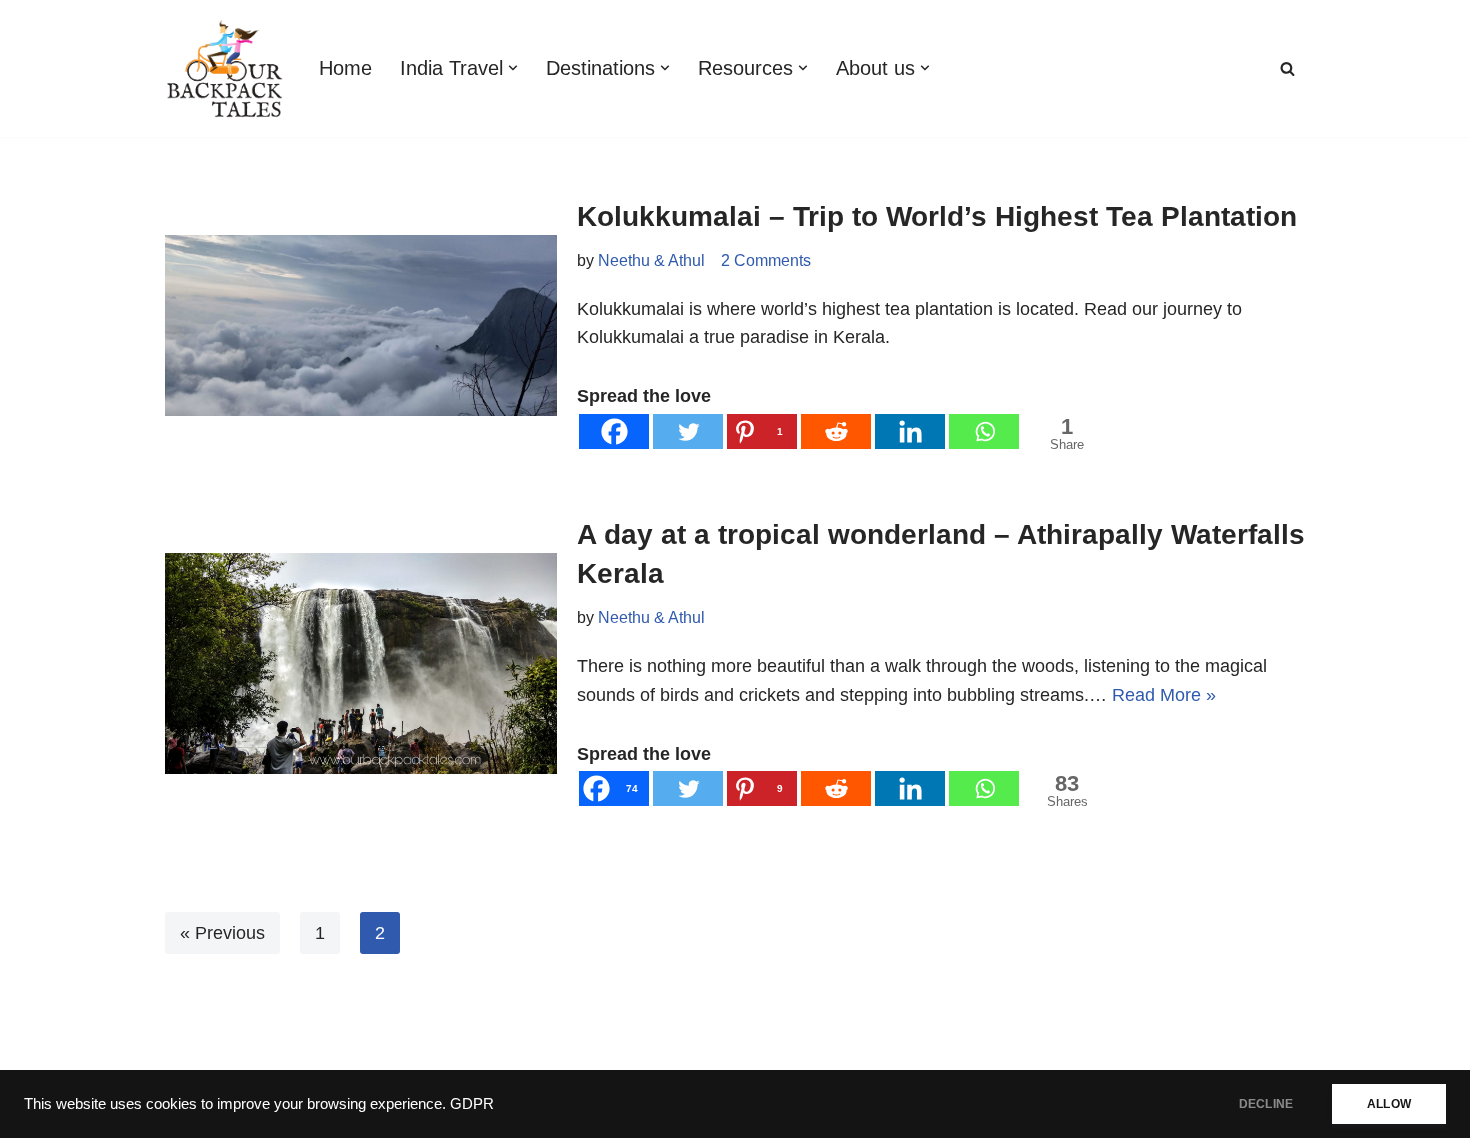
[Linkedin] (910, 431)
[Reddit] (836, 431)
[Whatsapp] (984, 431)
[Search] (1287, 68)
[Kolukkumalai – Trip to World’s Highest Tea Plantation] (361, 325)
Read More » (1164, 695)
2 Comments (766, 260)
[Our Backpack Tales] (225, 68)
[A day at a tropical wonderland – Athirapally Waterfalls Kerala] (361, 663)
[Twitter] (688, 431)
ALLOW (1389, 1104)
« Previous (222, 933)
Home (345, 68)
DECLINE (1266, 1104)
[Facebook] (614, 431)
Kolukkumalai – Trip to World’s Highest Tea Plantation (937, 216)
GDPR (472, 1104)
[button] (513, 68)
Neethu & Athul (651, 260)
